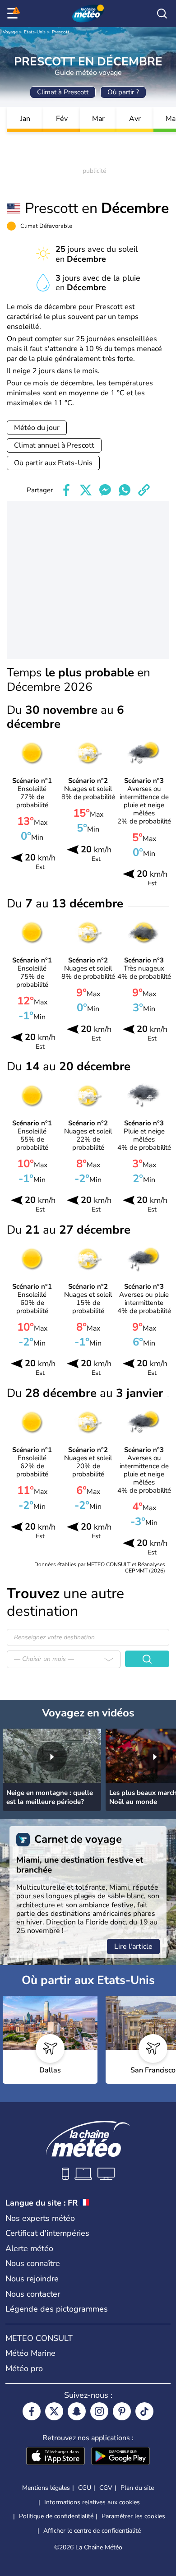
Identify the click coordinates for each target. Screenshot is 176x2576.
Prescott (61, 32)
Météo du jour (37, 428)
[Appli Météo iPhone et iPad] (56, 2457)
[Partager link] (144, 490)
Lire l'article (133, 1947)
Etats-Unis (35, 32)
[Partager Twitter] (86, 490)
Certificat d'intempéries (47, 2233)
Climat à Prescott (63, 92)
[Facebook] (32, 2411)
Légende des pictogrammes (57, 2309)
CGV (106, 2488)
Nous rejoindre (32, 2279)
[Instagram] (99, 2411)
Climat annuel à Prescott (54, 445)
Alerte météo (29, 2248)
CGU (85, 2488)
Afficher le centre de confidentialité (92, 2531)
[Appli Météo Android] (120, 2457)
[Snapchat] (77, 2411)
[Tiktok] (144, 2411)
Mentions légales (46, 2488)
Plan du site (137, 2488)
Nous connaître (33, 2263)
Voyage (10, 32)
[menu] (14, 14)
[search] (162, 14)
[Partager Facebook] (66, 490)
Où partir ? (123, 92)
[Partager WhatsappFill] (125, 490)
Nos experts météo (40, 2218)
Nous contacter (33, 2294)
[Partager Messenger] (105, 490)
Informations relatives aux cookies (92, 2502)
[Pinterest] (122, 2411)
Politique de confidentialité (56, 2516)
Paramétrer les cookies (133, 2516)
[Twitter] (54, 2411)
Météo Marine (30, 2353)
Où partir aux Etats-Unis (53, 463)
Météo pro (24, 2368)
